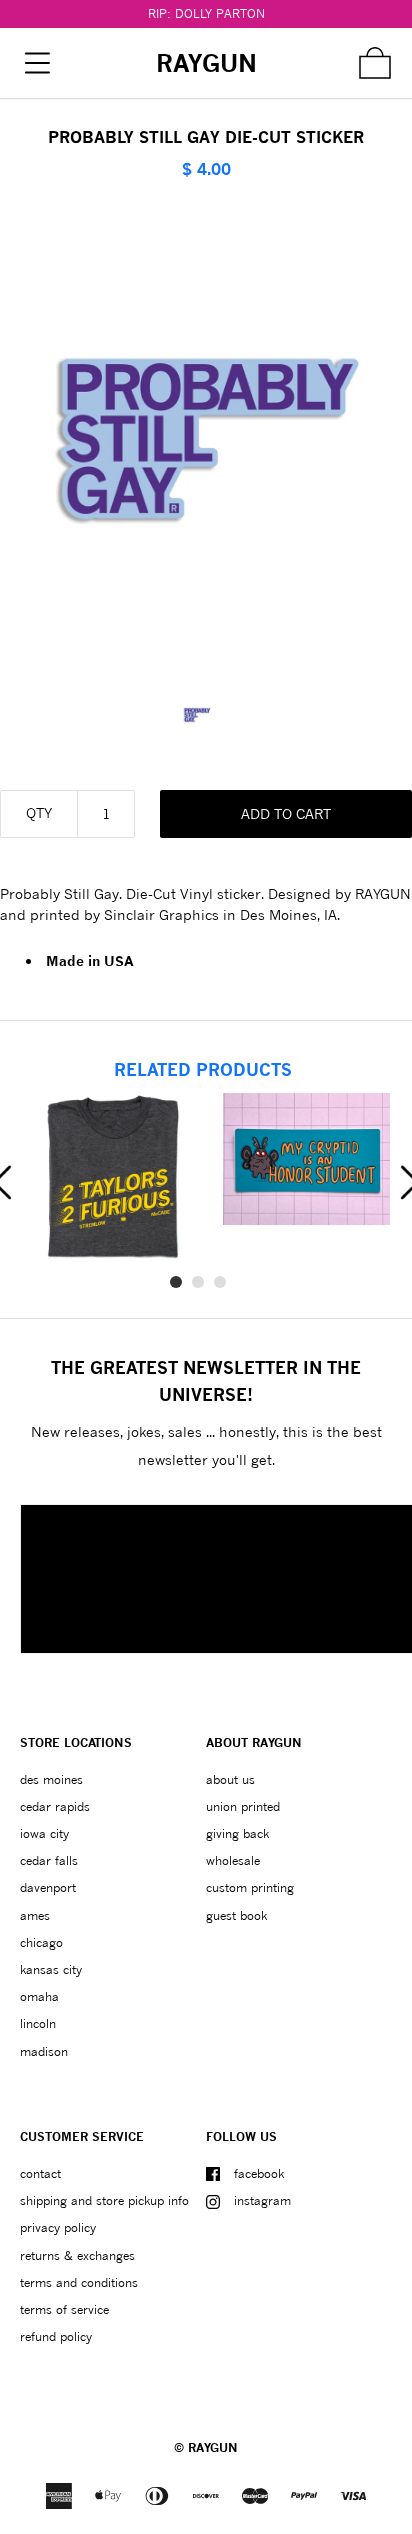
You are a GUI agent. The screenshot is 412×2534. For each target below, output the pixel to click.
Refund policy (56, 2336)
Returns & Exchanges (77, 2255)
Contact (40, 2173)
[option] (206, 715)
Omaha (39, 1996)
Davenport (48, 1887)
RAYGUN (213, 2447)
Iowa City (44, 1833)
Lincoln (38, 2023)
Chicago (41, 1942)
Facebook (259, 2173)
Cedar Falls (49, 1860)
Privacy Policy (58, 2227)
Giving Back (237, 1833)
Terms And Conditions (79, 2282)
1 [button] (176, 1282)
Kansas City (51, 1969)
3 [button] (220, 1282)
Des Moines (51, 1779)
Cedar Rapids (55, 1806)
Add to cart (286, 813)
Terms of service (64, 2309)
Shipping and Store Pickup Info (104, 2200)
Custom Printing (250, 1887)
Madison (44, 2051)
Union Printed (243, 1806)
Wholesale (233, 1860)
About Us (230, 1779)
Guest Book (236, 1915)
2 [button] (198, 1282)
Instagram (262, 2200)
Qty (39, 812)
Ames (35, 1915)
